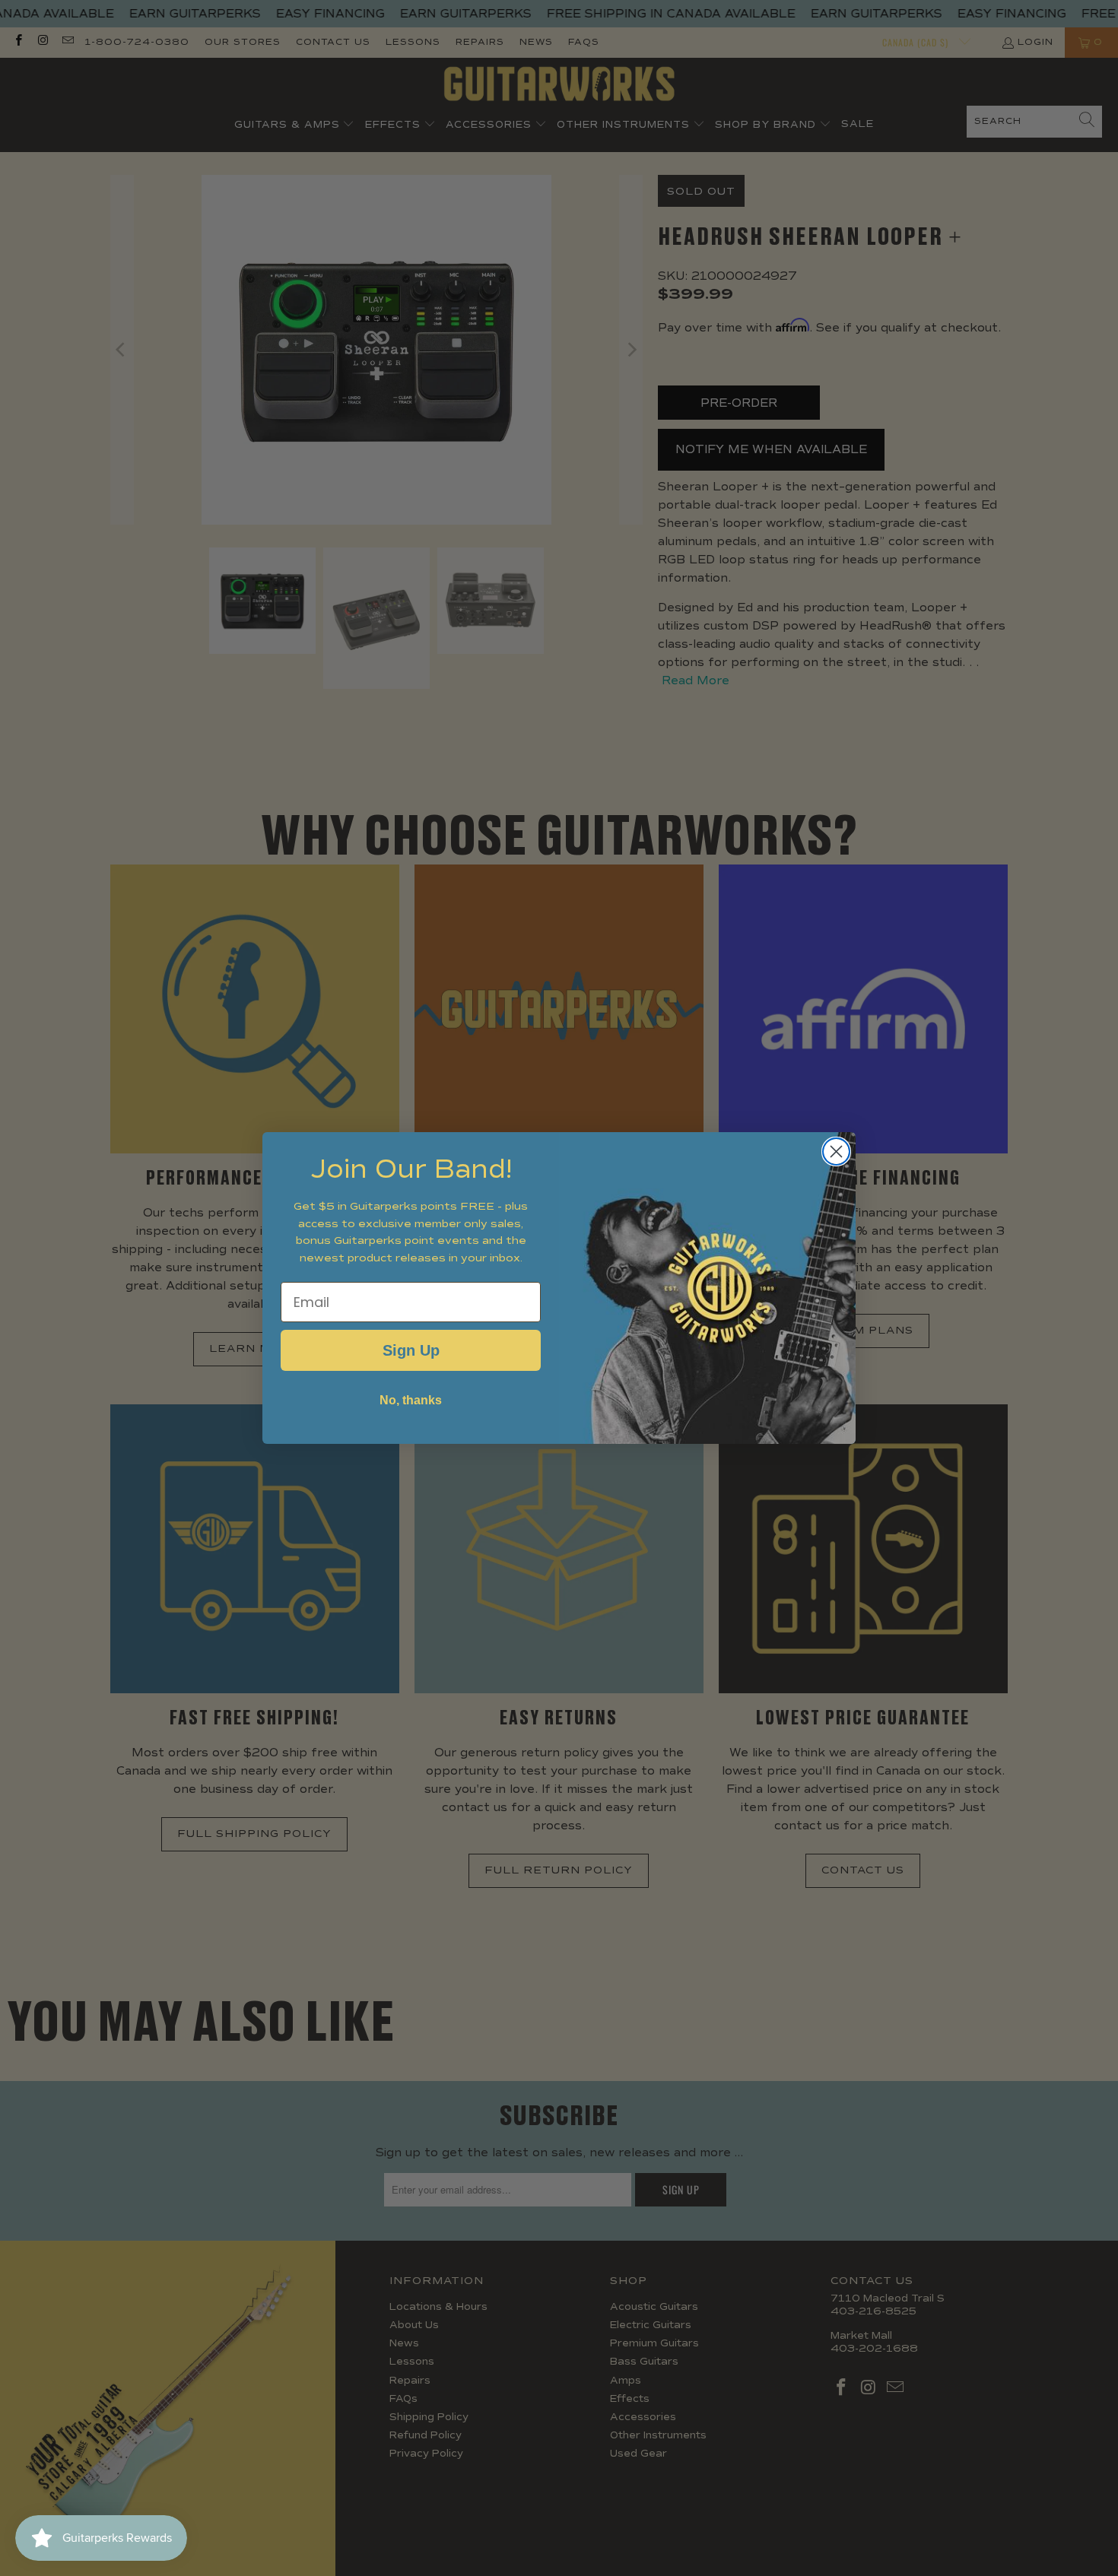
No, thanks (411, 1400)
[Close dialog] (836, 1152)
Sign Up (411, 1350)
